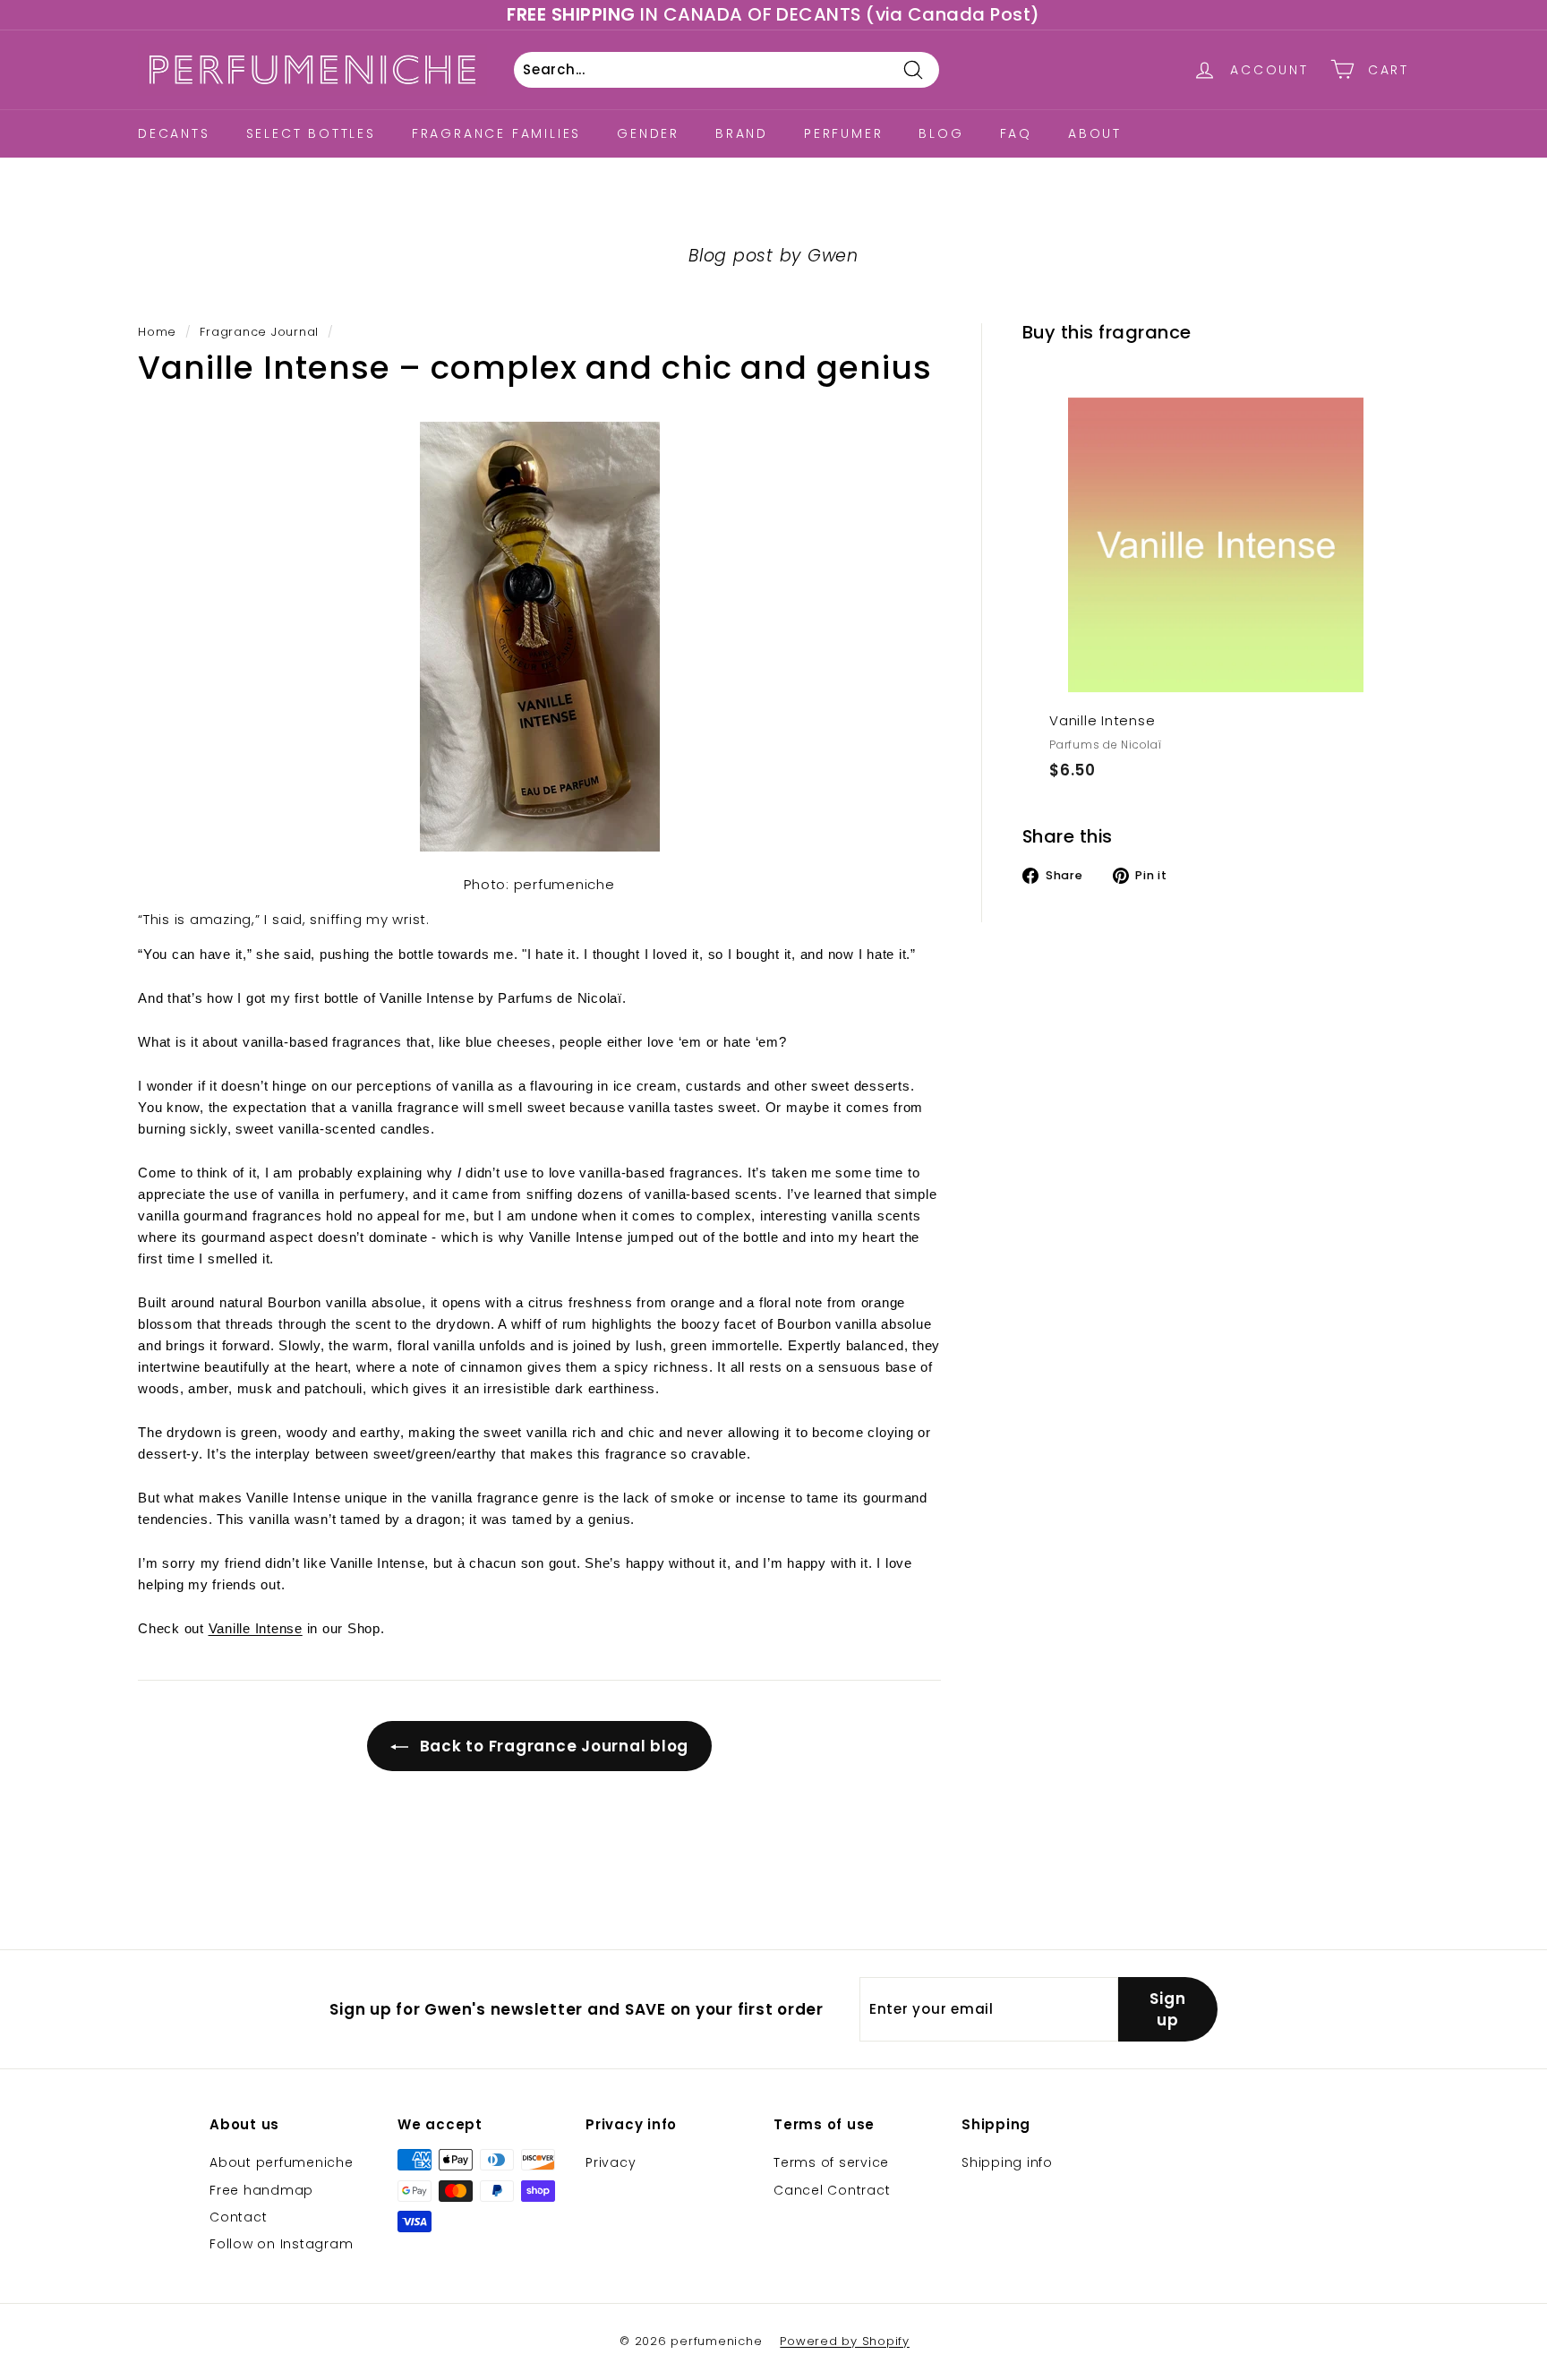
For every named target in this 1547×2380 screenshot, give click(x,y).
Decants (174, 133)
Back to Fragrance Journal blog (552, 1746)
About (1095, 133)
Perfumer (843, 133)
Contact (238, 2217)
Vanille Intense (256, 1628)
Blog (941, 133)
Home (157, 332)
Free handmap (261, 2190)
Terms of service (831, 2162)
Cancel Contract (832, 2190)
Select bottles (311, 133)
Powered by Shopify (845, 2341)
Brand (742, 133)
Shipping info (1007, 2162)
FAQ (1016, 133)
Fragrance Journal (259, 332)
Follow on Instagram (281, 2244)
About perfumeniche (282, 2162)
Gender (648, 133)
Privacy (611, 2162)
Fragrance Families (496, 133)
